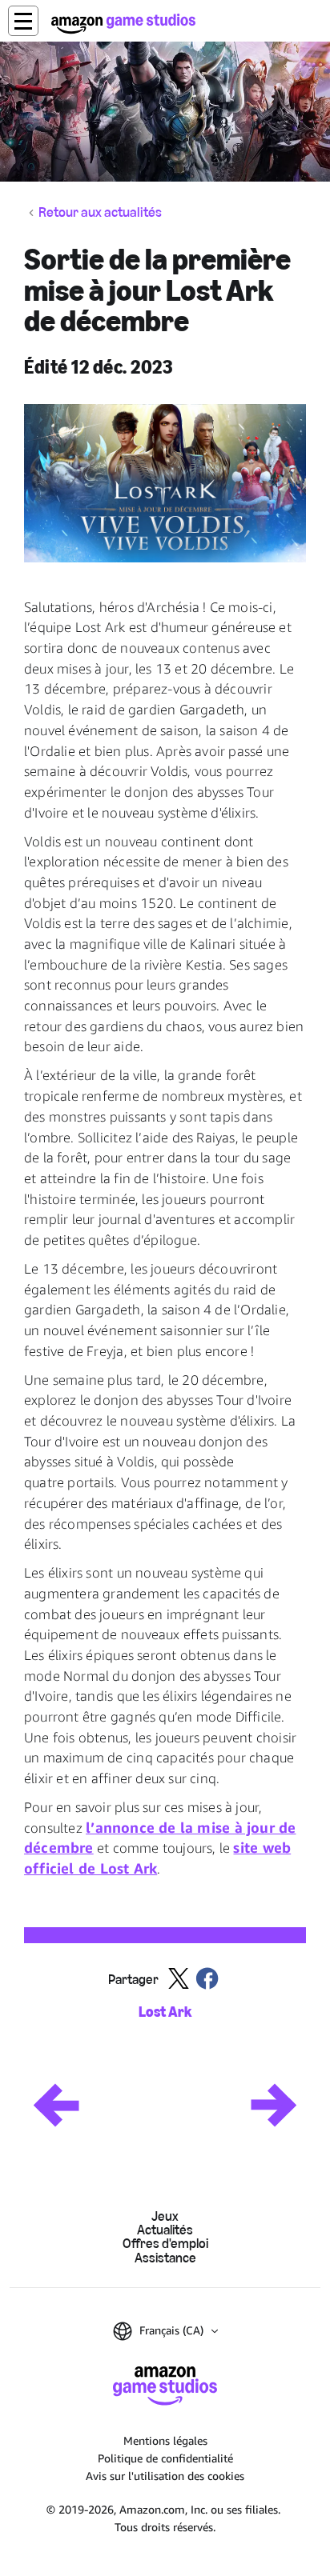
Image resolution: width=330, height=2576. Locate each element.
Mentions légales (165, 2440)
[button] (23, 21)
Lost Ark (165, 2012)
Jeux (165, 2216)
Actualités (165, 2230)
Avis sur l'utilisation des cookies (165, 2476)
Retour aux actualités (100, 213)
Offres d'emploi (165, 2244)
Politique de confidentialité (165, 2458)
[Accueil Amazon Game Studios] (123, 24)
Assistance (165, 2258)
